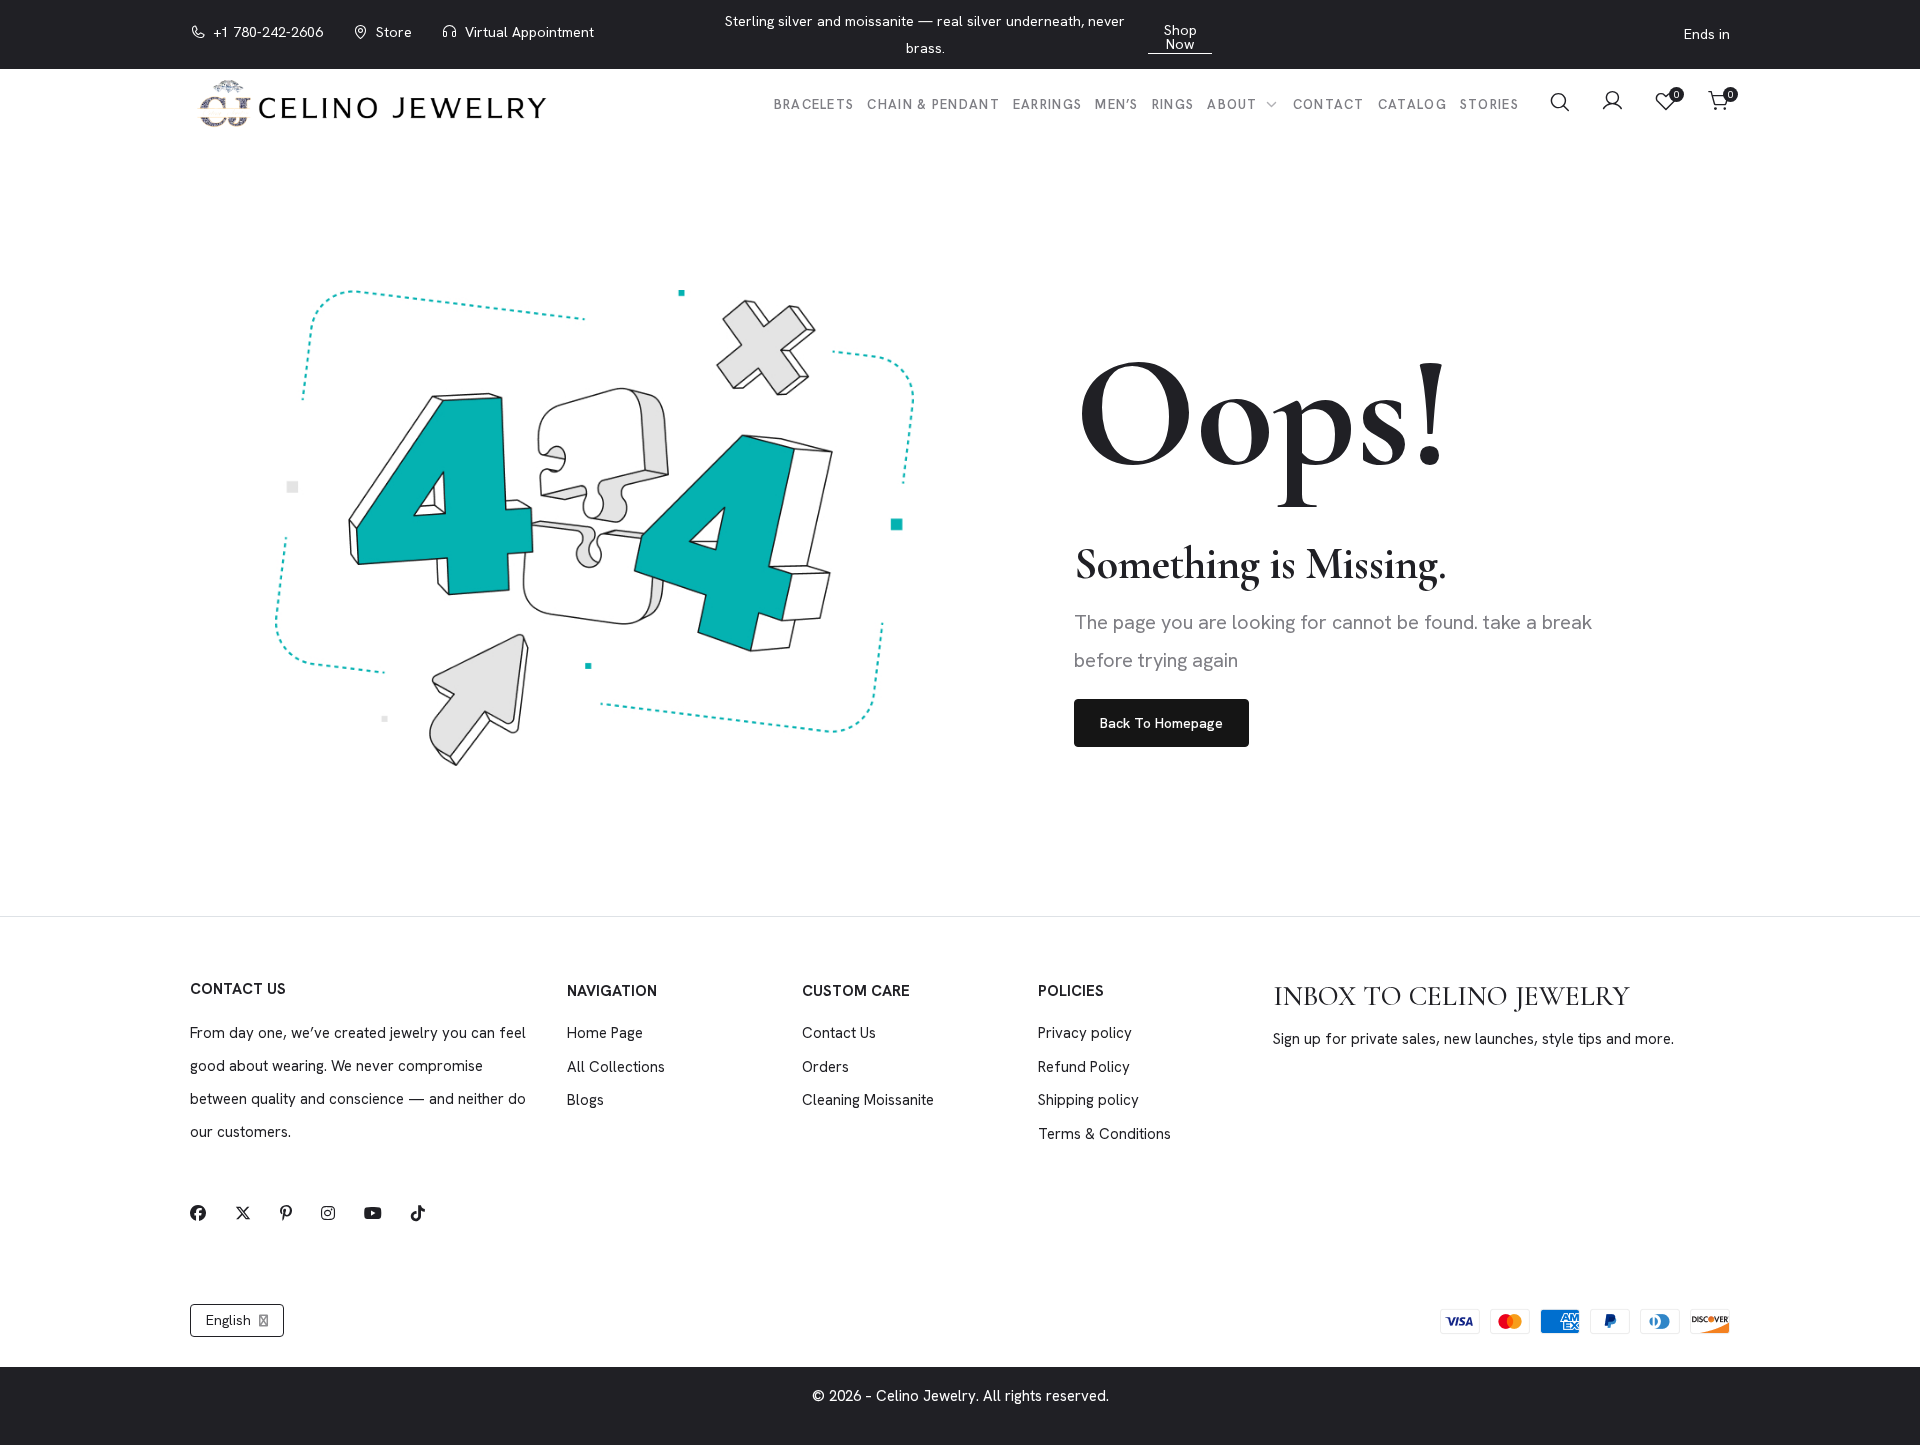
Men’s (1117, 104)
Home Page (605, 1033)
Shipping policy (1088, 1100)
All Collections (616, 1067)
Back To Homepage (1161, 723)
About (1234, 104)
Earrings (1047, 104)
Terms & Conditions (1104, 1134)
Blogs (585, 1100)
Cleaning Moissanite (868, 1100)
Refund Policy (1084, 1067)
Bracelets (814, 104)
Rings (1173, 104)
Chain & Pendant (933, 104)
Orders (825, 1067)
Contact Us (839, 1033)
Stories (1489, 104)
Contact (1329, 104)
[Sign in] (1612, 103)
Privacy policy (1085, 1033)
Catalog (1412, 104)
